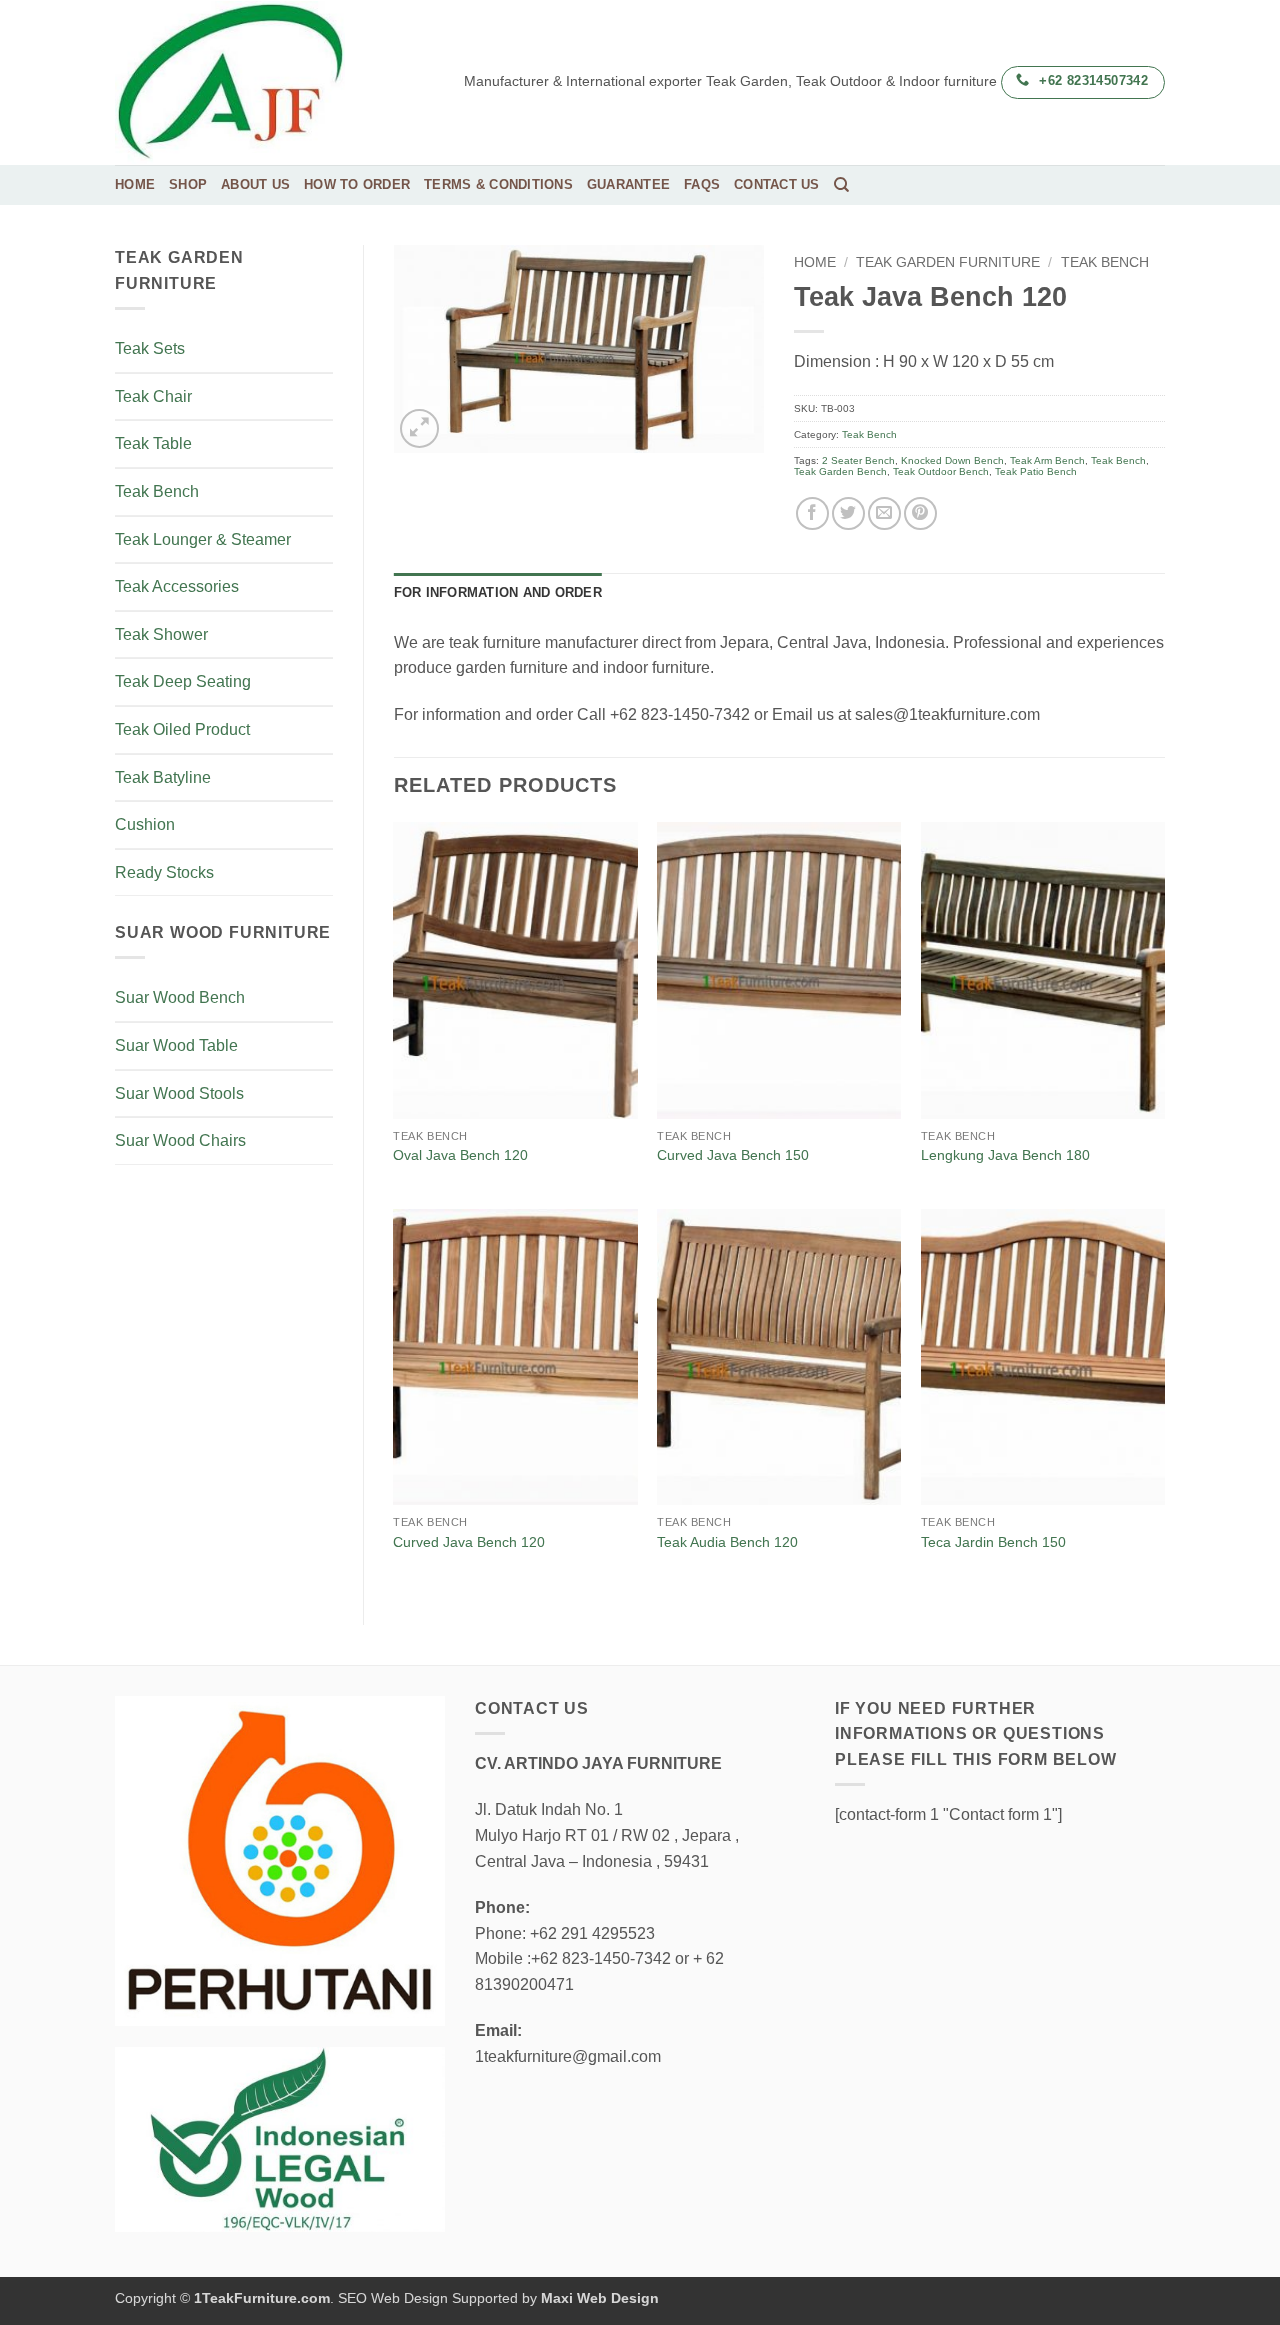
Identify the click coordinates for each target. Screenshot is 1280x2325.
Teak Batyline (163, 777)
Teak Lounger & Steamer (203, 539)
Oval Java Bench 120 (460, 1155)
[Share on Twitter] (848, 513)
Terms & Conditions (498, 184)
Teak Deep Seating (183, 681)
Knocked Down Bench (952, 460)
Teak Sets (150, 348)
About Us (255, 184)
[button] (419, 428)
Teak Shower (161, 634)
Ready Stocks (164, 872)
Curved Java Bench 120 (469, 1542)
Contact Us (777, 184)
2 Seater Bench (858, 460)
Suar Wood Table (176, 1045)
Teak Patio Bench (1036, 471)
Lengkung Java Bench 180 (1005, 1155)
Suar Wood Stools (179, 1093)
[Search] (841, 185)
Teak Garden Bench (840, 471)
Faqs (702, 184)
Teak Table (153, 443)
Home (135, 184)
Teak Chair (153, 396)
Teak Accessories (177, 586)
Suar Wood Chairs (180, 1140)
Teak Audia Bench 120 (727, 1542)
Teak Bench (157, 491)
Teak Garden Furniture (948, 262)
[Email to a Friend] (884, 513)
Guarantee (628, 184)
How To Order (357, 184)
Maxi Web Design (600, 2298)
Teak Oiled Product (182, 729)
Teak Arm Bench (1047, 460)
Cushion (145, 824)
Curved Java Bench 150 (733, 1155)
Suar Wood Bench (180, 997)
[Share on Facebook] (812, 513)
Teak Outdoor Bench (941, 471)
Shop (188, 184)
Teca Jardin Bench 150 (993, 1542)
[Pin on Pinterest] (920, 513)
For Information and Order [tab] (498, 592)
